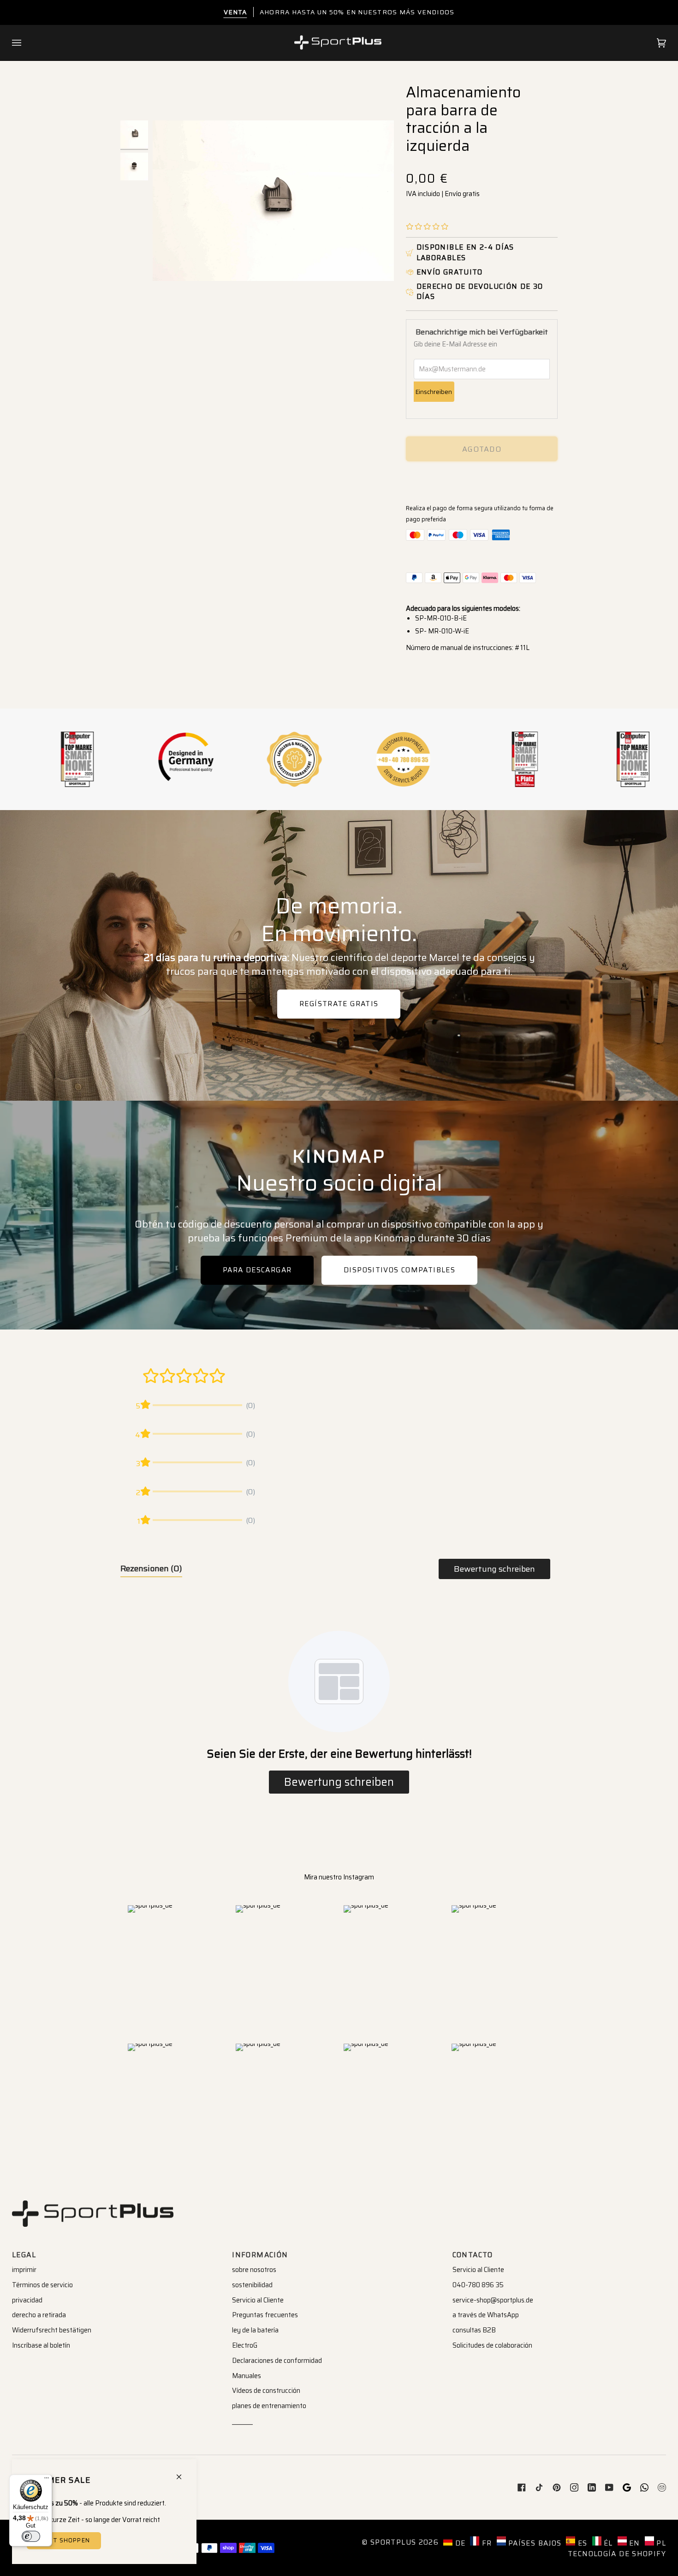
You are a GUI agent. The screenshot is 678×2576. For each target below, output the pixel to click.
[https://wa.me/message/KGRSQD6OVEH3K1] (644, 2487)
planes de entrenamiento (269, 2406)
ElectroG (245, 2345)
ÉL (607, 2543)
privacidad (27, 2300)
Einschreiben (434, 392)
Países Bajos (534, 2543)
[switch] (31, 2536)
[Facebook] (522, 2487)
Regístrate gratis (339, 1004)
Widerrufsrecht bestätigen (52, 2330)
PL (660, 2543)
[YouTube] (609, 2487)
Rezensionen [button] (151, 1568)
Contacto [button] (473, 2255)
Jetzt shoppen (64, 2540)
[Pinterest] (557, 2487)
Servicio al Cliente (258, 2300)
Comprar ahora (482, 481)
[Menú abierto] (26, 43)
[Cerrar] (183, 2473)
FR (485, 2543)
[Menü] (47, 2480)
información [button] (260, 2255)
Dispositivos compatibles (399, 1270)
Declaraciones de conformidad (277, 2361)
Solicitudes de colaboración (492, 2345)
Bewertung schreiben (494, 1569)
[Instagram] (574, 2487)
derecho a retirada (39, 2315)
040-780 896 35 (478, 2285)
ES (581, 2543)
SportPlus (393, 2542)
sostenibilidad (252, 2285)
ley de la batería (255, 2330)
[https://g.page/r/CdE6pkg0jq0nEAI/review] (627, 2487)
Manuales (247, 2376)
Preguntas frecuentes (265, 2315)
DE (459, 2543)
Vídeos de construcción (266, 2391)
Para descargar (257, 1270)
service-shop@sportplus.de (493, 2300)
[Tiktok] (539, 2487)
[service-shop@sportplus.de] (662, 2487)
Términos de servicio (42, 2285)
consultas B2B (474, 2330)
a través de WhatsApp (486, 2315)
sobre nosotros (254, 2270)
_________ (242, 2421)
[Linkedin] (592, 2487)
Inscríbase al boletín (41, 2345)
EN (633, 2543)
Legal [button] (24, 2255)
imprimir (24, 2270)
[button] (427, 227)
